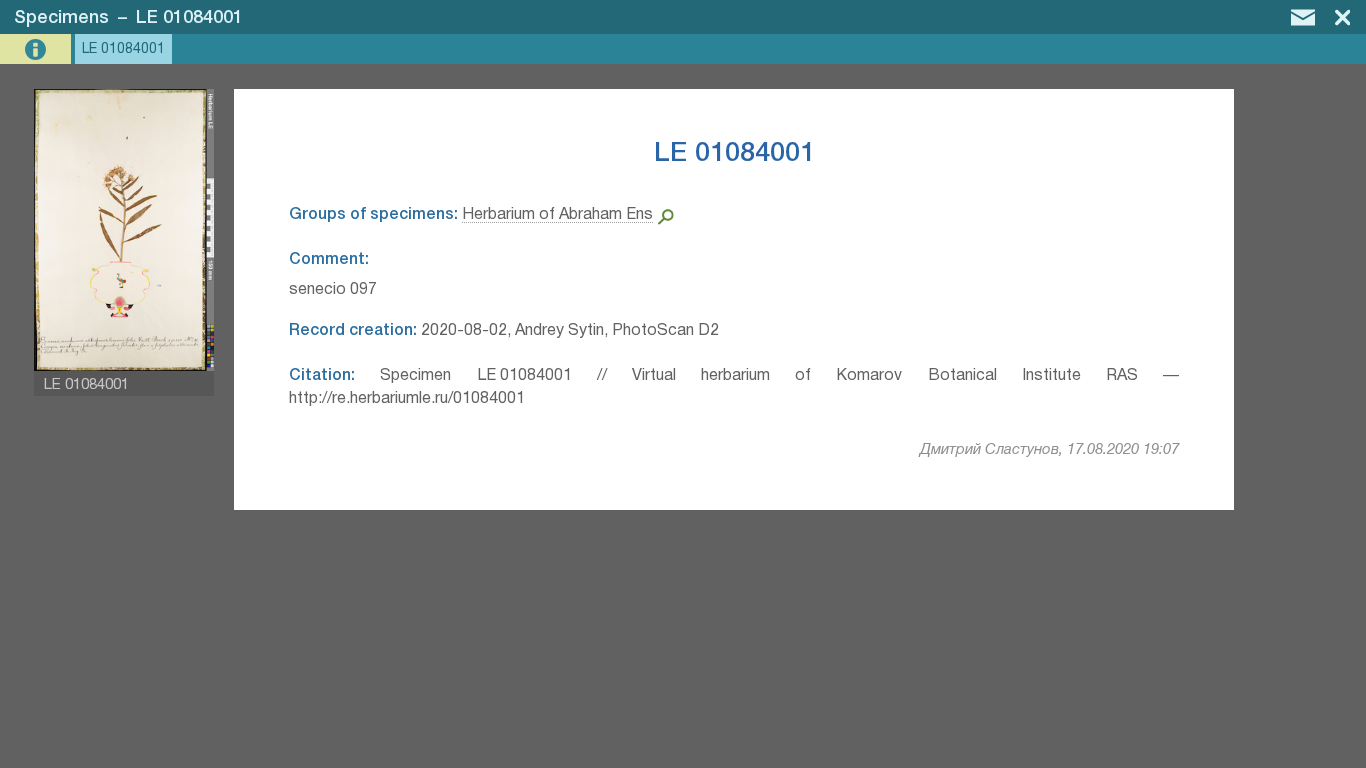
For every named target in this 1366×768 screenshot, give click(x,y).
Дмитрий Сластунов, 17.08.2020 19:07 (1049, 450)
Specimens (61, 18)
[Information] (37, 49)
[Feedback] (1303, 17)
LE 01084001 (189, 18)
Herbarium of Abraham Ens (557, 215)
